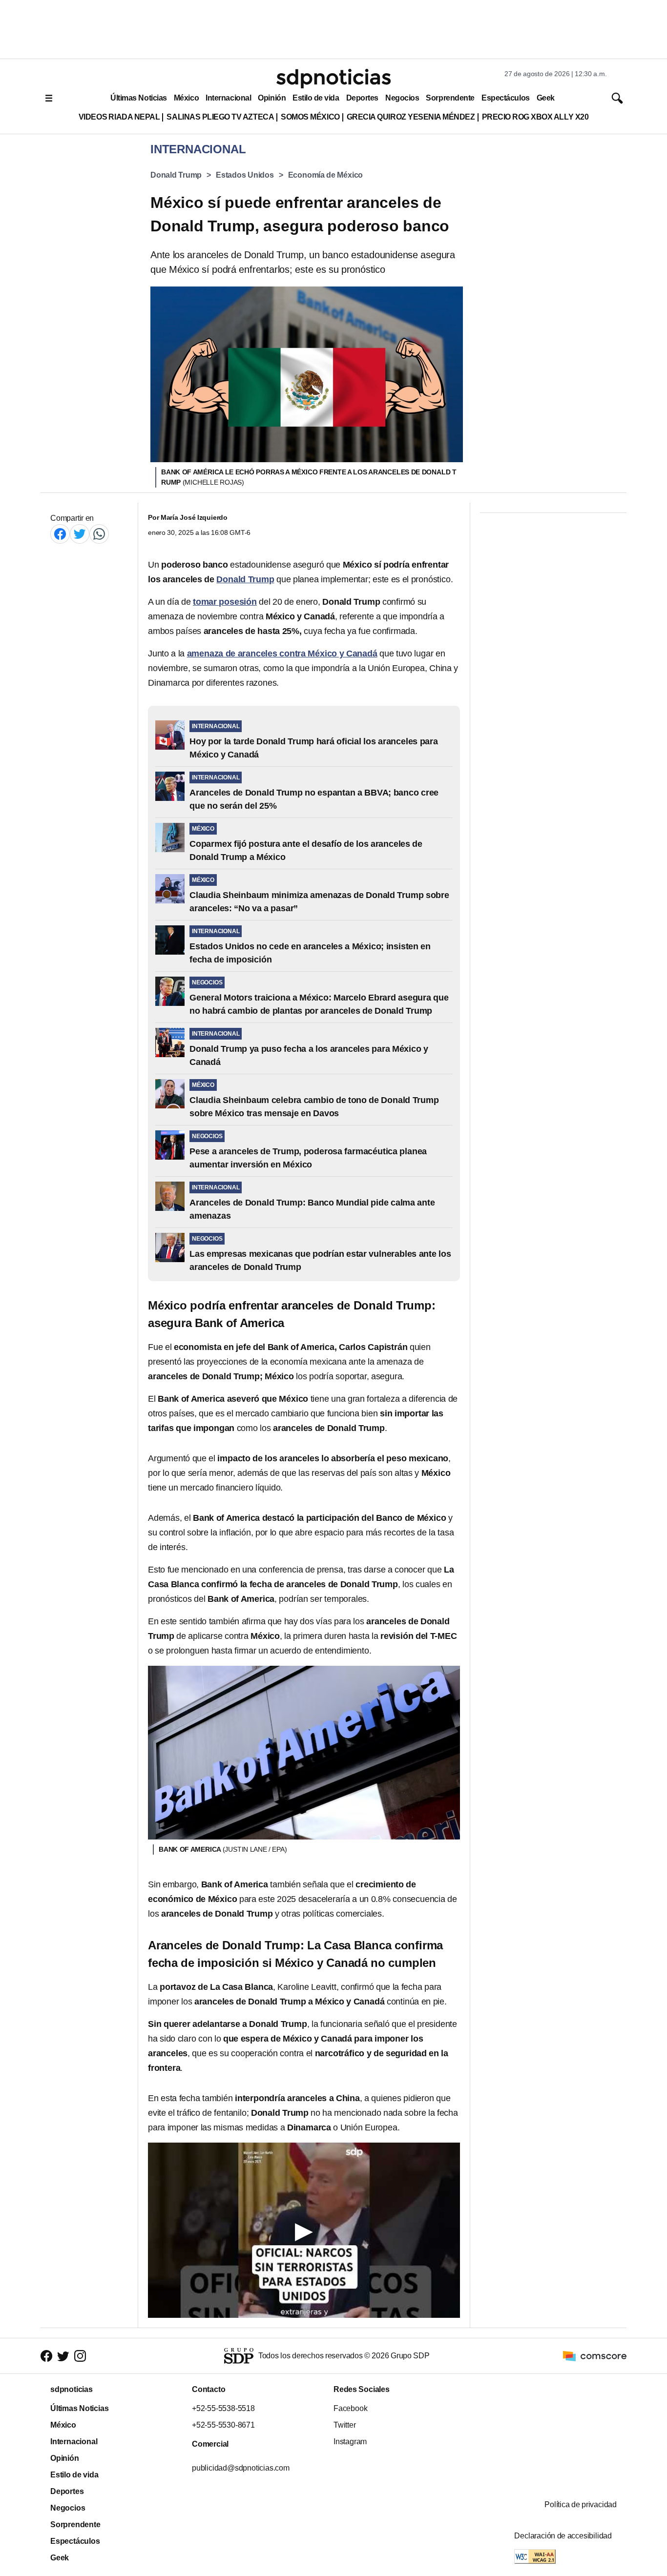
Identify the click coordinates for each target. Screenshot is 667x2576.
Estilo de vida (316, 98)
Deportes (362, 98)
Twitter (345, 2425)
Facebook (350, 2408)
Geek (546, 98)
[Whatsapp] (99, 534)
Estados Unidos (245, 175)
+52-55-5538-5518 (223, 2408)
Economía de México (326, 175)
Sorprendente (450, 98)
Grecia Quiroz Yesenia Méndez (411, 117)
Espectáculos (506, 98)
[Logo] (333, 79)
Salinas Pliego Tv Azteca (220, 117)
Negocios (402, 98)
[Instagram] (80, 2356)
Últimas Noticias (139, 98)
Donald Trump (176, 175)
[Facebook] (60, 534)
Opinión (272, 98)
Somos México (310, 117)
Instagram (350, 2442)
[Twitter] (80, 534)
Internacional (228, 98)
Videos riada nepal (119, 117)
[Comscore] (595, 2356)
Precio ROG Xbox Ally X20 (535, 117)
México (186, 98)
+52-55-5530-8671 (223, 2425)
